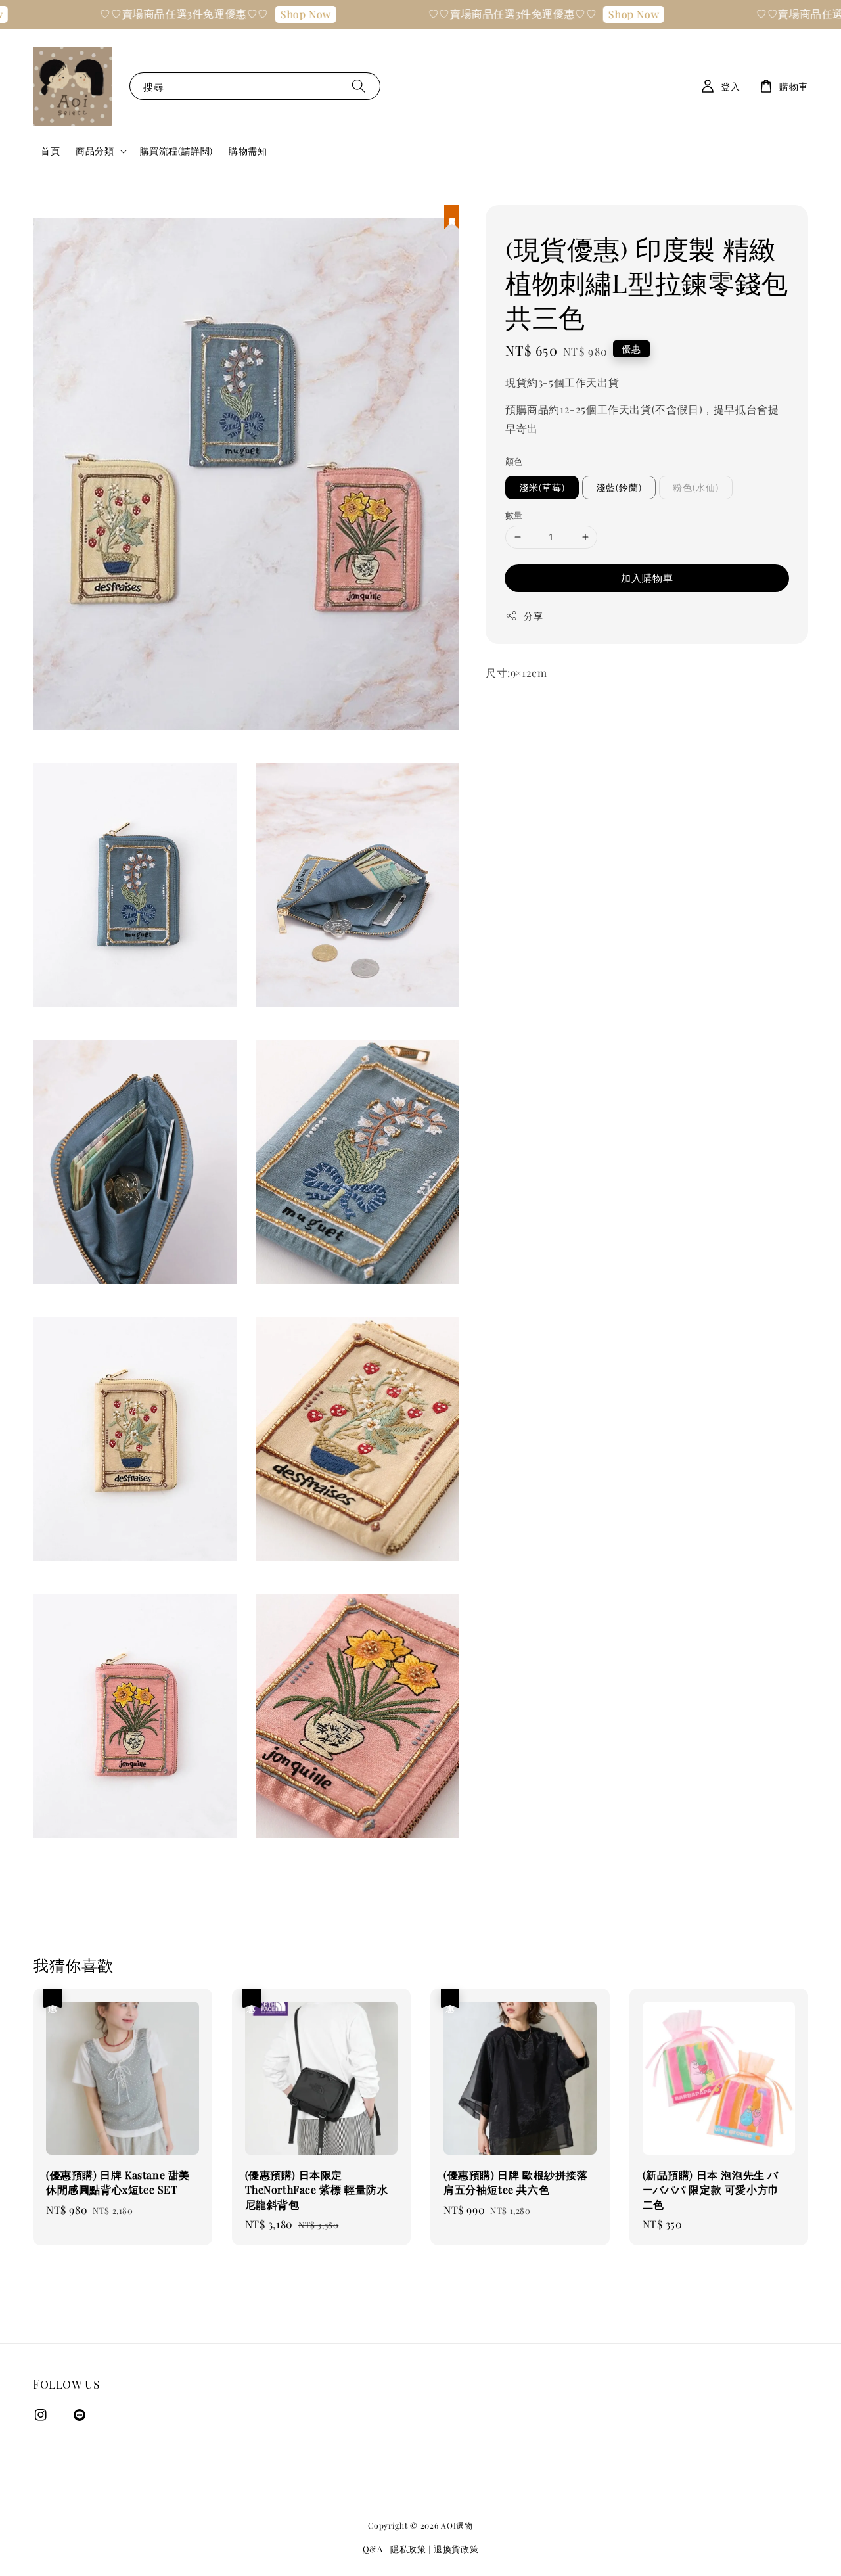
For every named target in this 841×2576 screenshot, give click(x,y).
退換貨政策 (456, 2549)
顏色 (514, 460)
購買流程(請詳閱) (176, 151)
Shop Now (268, 14)
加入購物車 (647, 577)
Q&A (373, 2549)
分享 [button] (533, 615)
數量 (514, 515)
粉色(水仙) (696, 487)
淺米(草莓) (542, 487)
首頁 (50, 151)
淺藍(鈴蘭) (619, 487)
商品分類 (95, 151)
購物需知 (248, 151)
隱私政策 (408, 2549)
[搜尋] (359, 86)
